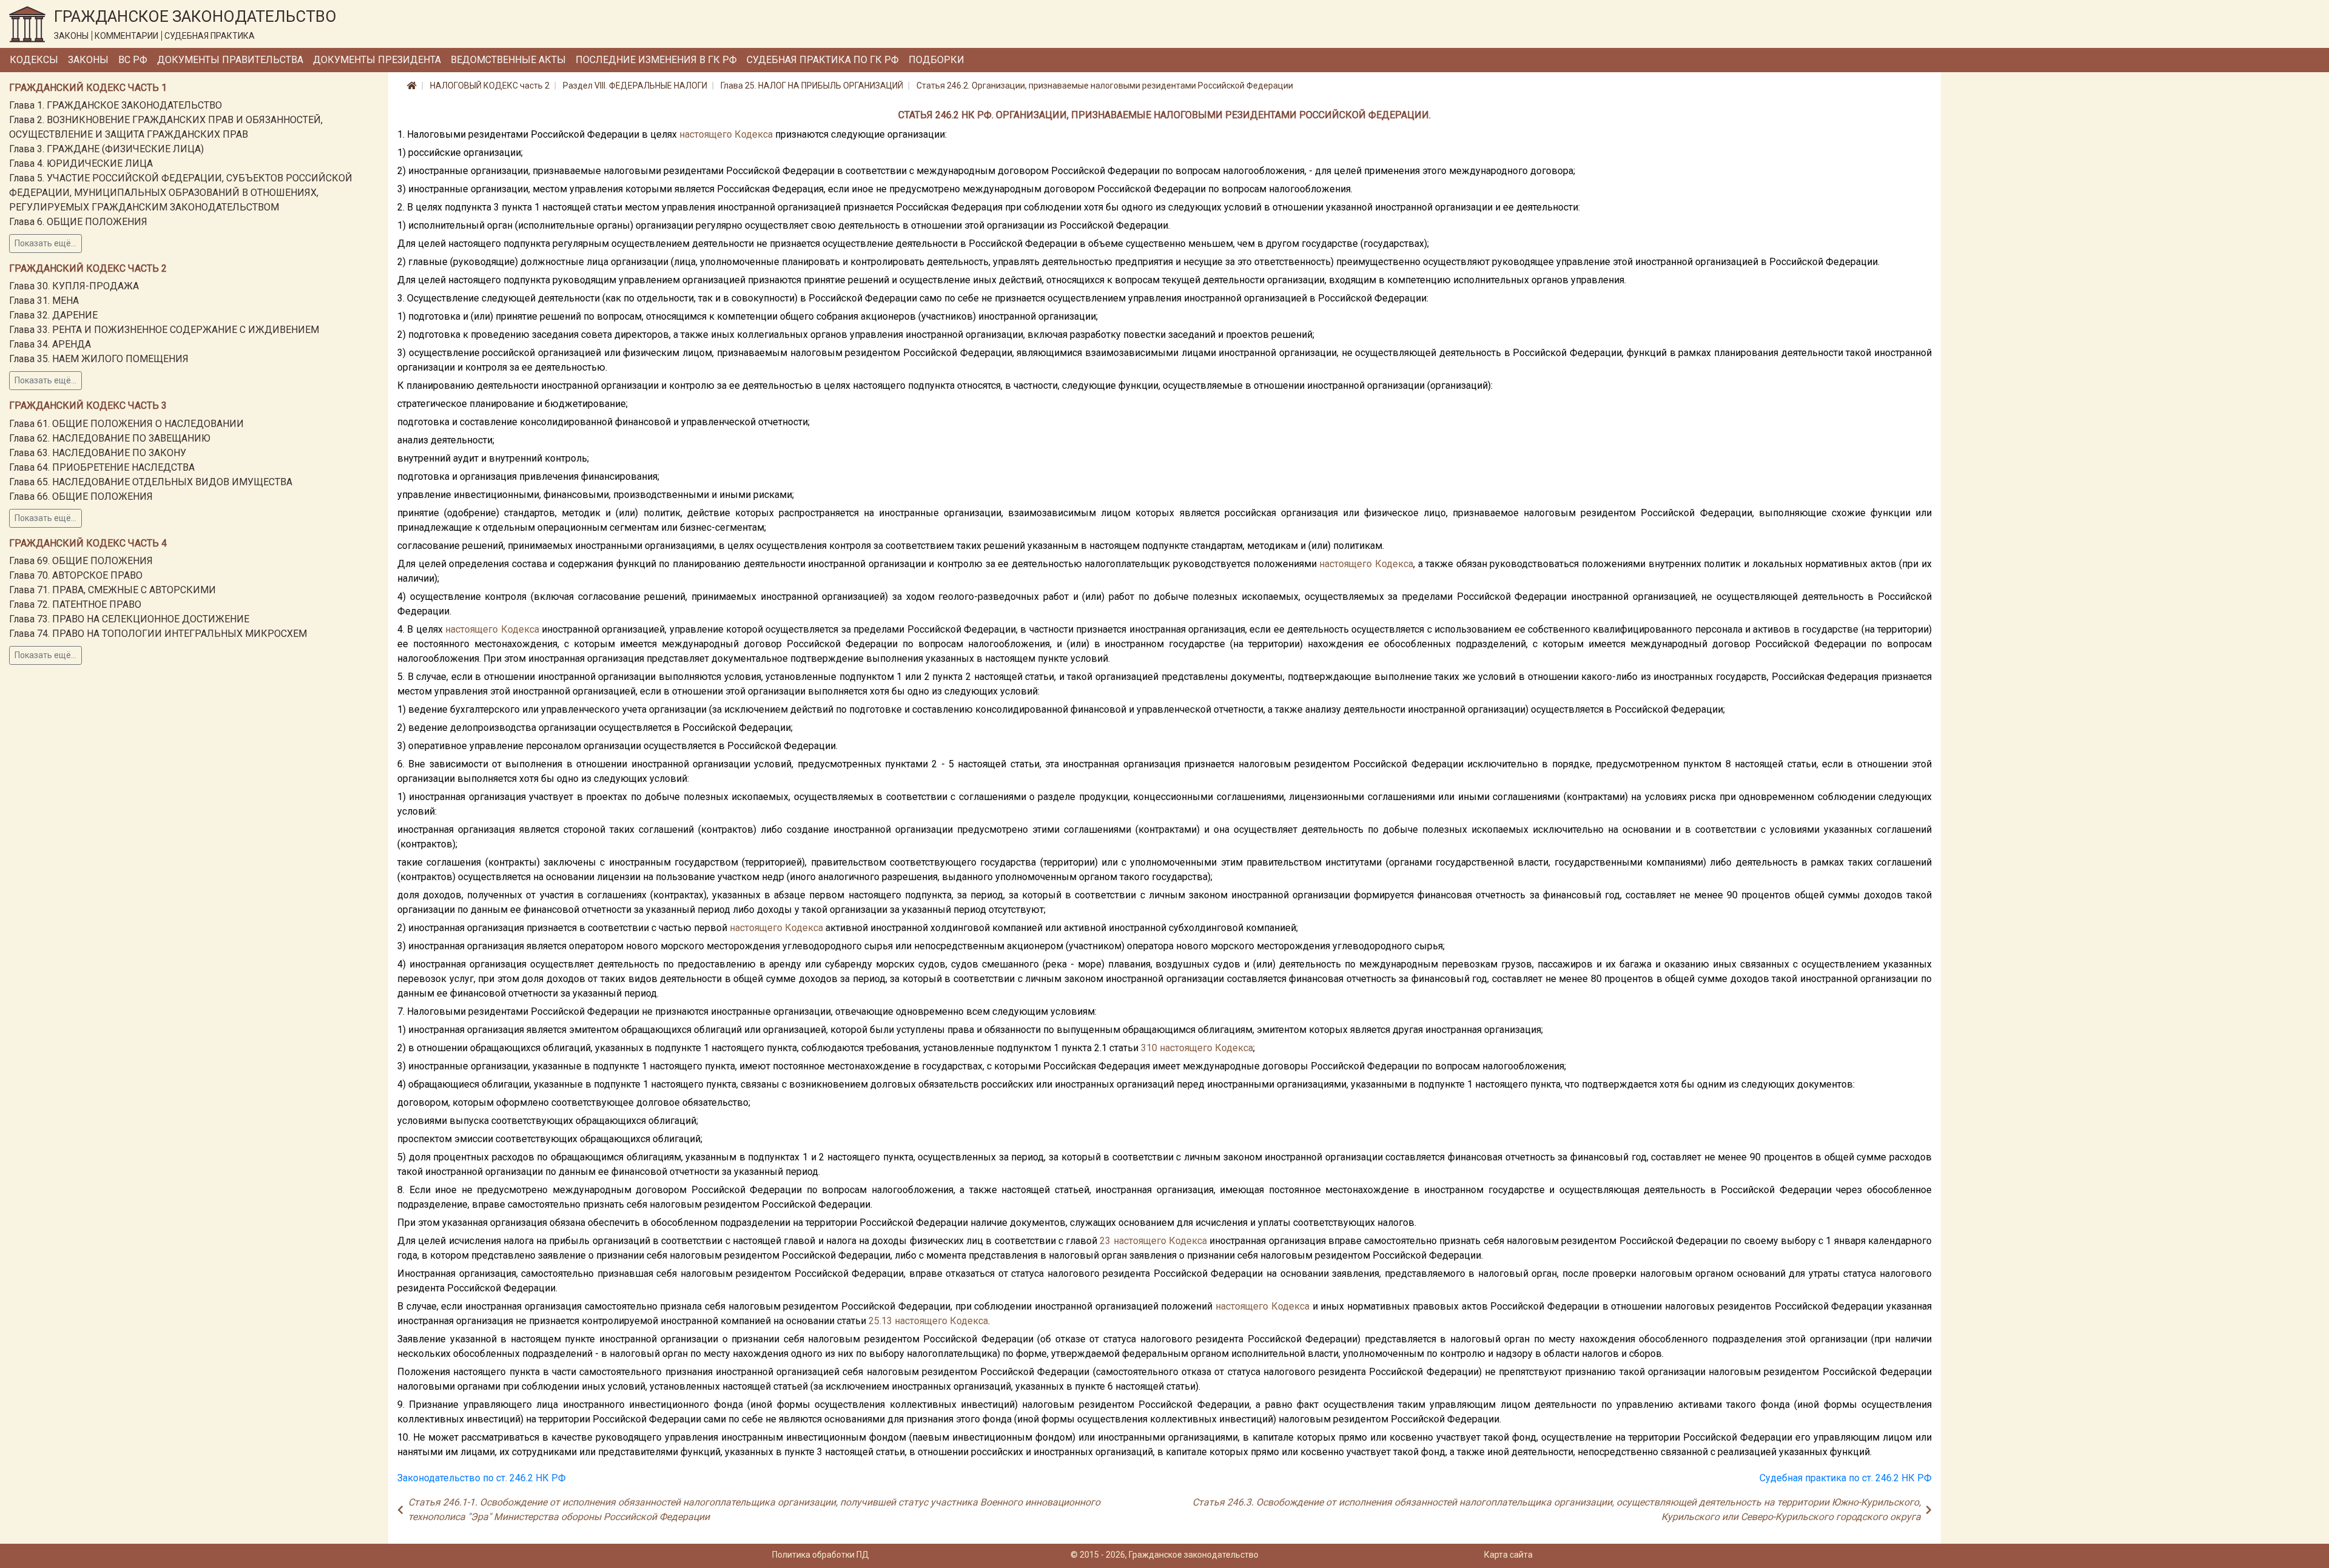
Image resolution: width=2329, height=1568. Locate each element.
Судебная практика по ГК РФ (823, 60)
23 (1105, 1241)
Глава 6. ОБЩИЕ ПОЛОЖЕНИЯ (78, 222)
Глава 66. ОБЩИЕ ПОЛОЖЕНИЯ (81, 496)
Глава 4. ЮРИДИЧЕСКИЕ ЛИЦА (81, 163)
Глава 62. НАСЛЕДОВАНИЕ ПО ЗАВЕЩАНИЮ (110, 438)
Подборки (936, 60)
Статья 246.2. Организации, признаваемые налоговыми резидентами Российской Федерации (1105, 86)
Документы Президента (377, 60)
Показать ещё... (45, 243)
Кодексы (34, 60)
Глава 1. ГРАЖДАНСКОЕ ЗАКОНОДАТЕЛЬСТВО (116, 105)
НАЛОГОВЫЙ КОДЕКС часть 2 (490, 86)
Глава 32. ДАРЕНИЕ (53, 315)
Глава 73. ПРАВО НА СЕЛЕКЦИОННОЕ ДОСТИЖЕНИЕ (129, 619)
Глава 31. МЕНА (44, 301)
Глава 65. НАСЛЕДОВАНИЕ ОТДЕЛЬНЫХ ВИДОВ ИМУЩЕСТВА (151, 482)
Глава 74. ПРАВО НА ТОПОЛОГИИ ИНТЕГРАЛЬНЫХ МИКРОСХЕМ (158, 634)
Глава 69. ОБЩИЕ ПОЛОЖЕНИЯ (81, 561)
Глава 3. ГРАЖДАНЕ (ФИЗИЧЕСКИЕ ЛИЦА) (106, 149)
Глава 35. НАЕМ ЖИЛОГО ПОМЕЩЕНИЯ (99, 359)
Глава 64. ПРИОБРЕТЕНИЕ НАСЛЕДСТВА (102, 467)
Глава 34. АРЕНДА (50, 344)
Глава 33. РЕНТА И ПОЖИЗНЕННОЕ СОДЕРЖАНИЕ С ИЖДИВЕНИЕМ (164, 330)
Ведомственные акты (508, 60)
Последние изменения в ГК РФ (656, 60)
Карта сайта (1508, 1555)
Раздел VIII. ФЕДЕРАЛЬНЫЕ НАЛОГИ (635, 86)
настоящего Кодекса (726, 134)
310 (1149, 1048)
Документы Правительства (230, 60)
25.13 (880, 1321)
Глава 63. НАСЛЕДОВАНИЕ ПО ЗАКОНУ (98, 453)
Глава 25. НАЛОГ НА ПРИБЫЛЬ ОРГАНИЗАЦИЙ (812, 86)
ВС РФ (133, 60)
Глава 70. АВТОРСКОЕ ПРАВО (76, 575)
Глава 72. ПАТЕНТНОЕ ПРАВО (75, 604)
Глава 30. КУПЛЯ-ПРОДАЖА (74, 286)
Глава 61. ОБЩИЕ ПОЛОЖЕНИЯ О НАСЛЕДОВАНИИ (126, 424)
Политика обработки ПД (821, 1555)
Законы (88, 60)
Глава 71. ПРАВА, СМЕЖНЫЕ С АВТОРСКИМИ (113, 590)
